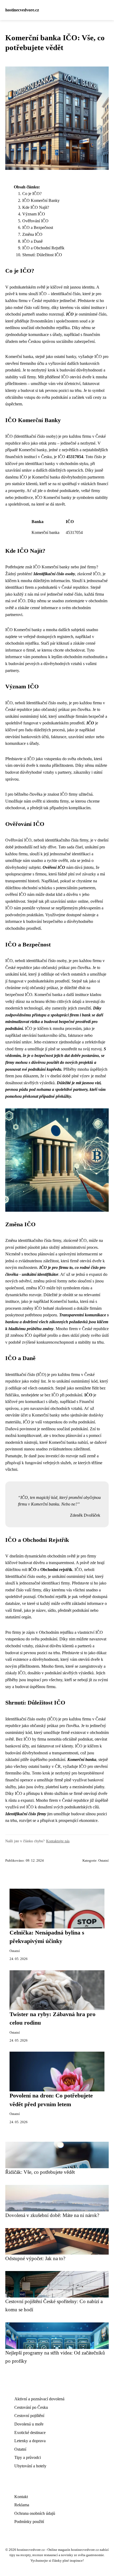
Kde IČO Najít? (36, 207)
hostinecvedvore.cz (22, 10)
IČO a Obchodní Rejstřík (43, 248)
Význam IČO (34, 214)
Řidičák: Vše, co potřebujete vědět (40, 2172)
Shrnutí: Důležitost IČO (42, 255)
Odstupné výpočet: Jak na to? (35, 2258)
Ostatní (104, 1861)
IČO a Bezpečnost (38, 227)
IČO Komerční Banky (41, 200)
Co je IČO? (32, 194)
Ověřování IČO (35, 221)
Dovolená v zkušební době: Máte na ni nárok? (52, 2215)
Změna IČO (32, 234)
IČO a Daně (32, 241)
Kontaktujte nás (58, 1841)
